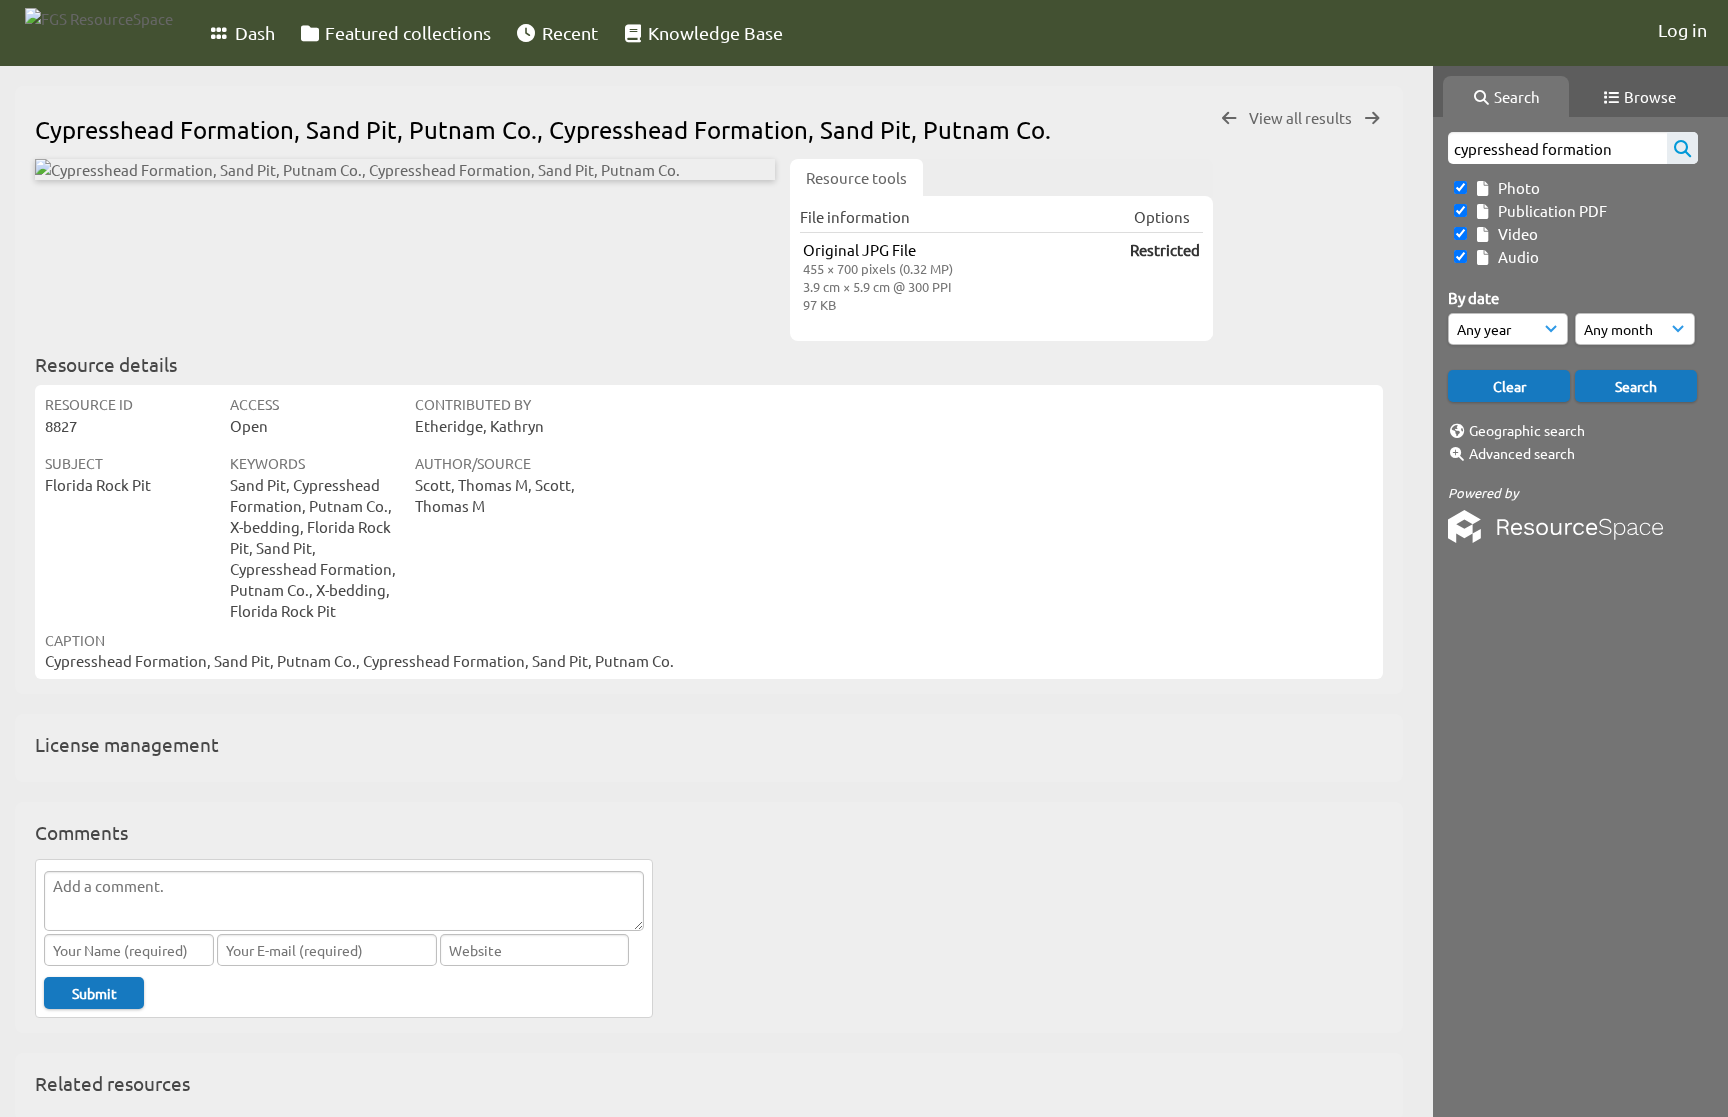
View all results (1302, 117)
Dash (253, 32)
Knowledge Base (713, 32)
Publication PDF (1549, 210)
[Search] (1682, 148)
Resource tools (856, 177)
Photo (1516, 187)
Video (1515, 233)
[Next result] (1372, 118)
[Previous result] (1229, 118)
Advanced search (1522, 453)
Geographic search (1527, 430)
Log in (1682, 29)
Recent (568, 32)
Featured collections (406, 32)
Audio (1515, 256)
